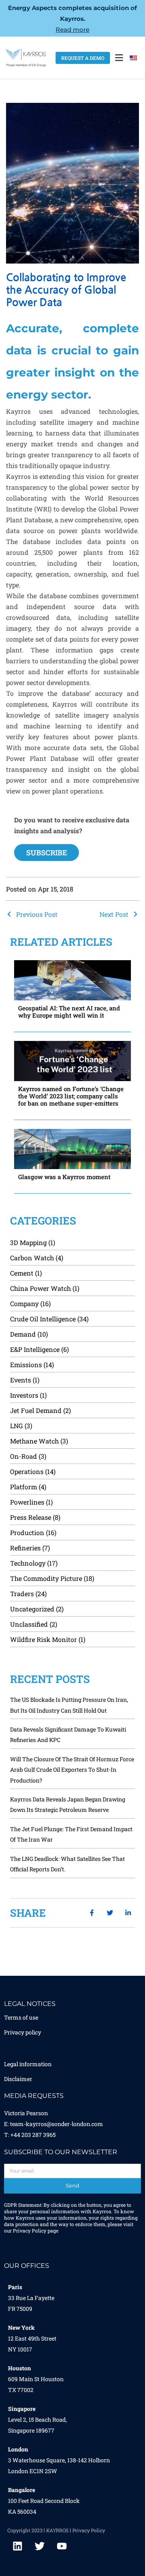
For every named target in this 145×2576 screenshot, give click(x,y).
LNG (17, 1426)
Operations (27, 1471)
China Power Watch (40, 1288)
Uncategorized (32, 1609)
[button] (119, 58)
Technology (28, 1563)
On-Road (24, 1456)
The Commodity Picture (46, 1578)
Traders (22, 1594)
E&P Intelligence (35, 1349)
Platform (24, 1487)
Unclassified (29, 1624)
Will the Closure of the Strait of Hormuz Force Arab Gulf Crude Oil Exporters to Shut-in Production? (72, 1770)
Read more (72, 30)
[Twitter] (39, 2546)
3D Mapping (28, 1242)
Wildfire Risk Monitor (43, 1639)
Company (24, 1303)
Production (27, 1532)
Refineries (25, 1548)
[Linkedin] (17, 2546)
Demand (23, 1334)
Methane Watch (34, 1441)
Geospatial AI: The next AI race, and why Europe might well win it (69, 1012)
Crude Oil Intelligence (43, 1319)
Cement (22, 1273)
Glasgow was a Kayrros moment (64, 1177)
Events (21, 1380)
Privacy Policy (30, 2230)
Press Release (31, 1517)
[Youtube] (62, 2546)
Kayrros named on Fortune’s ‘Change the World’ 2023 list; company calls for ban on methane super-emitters (71, 1096)
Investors (24, 1395)
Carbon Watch (32, 1258)
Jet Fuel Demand (36, 1410)
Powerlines (27, 1502)
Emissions (26, 1365)
